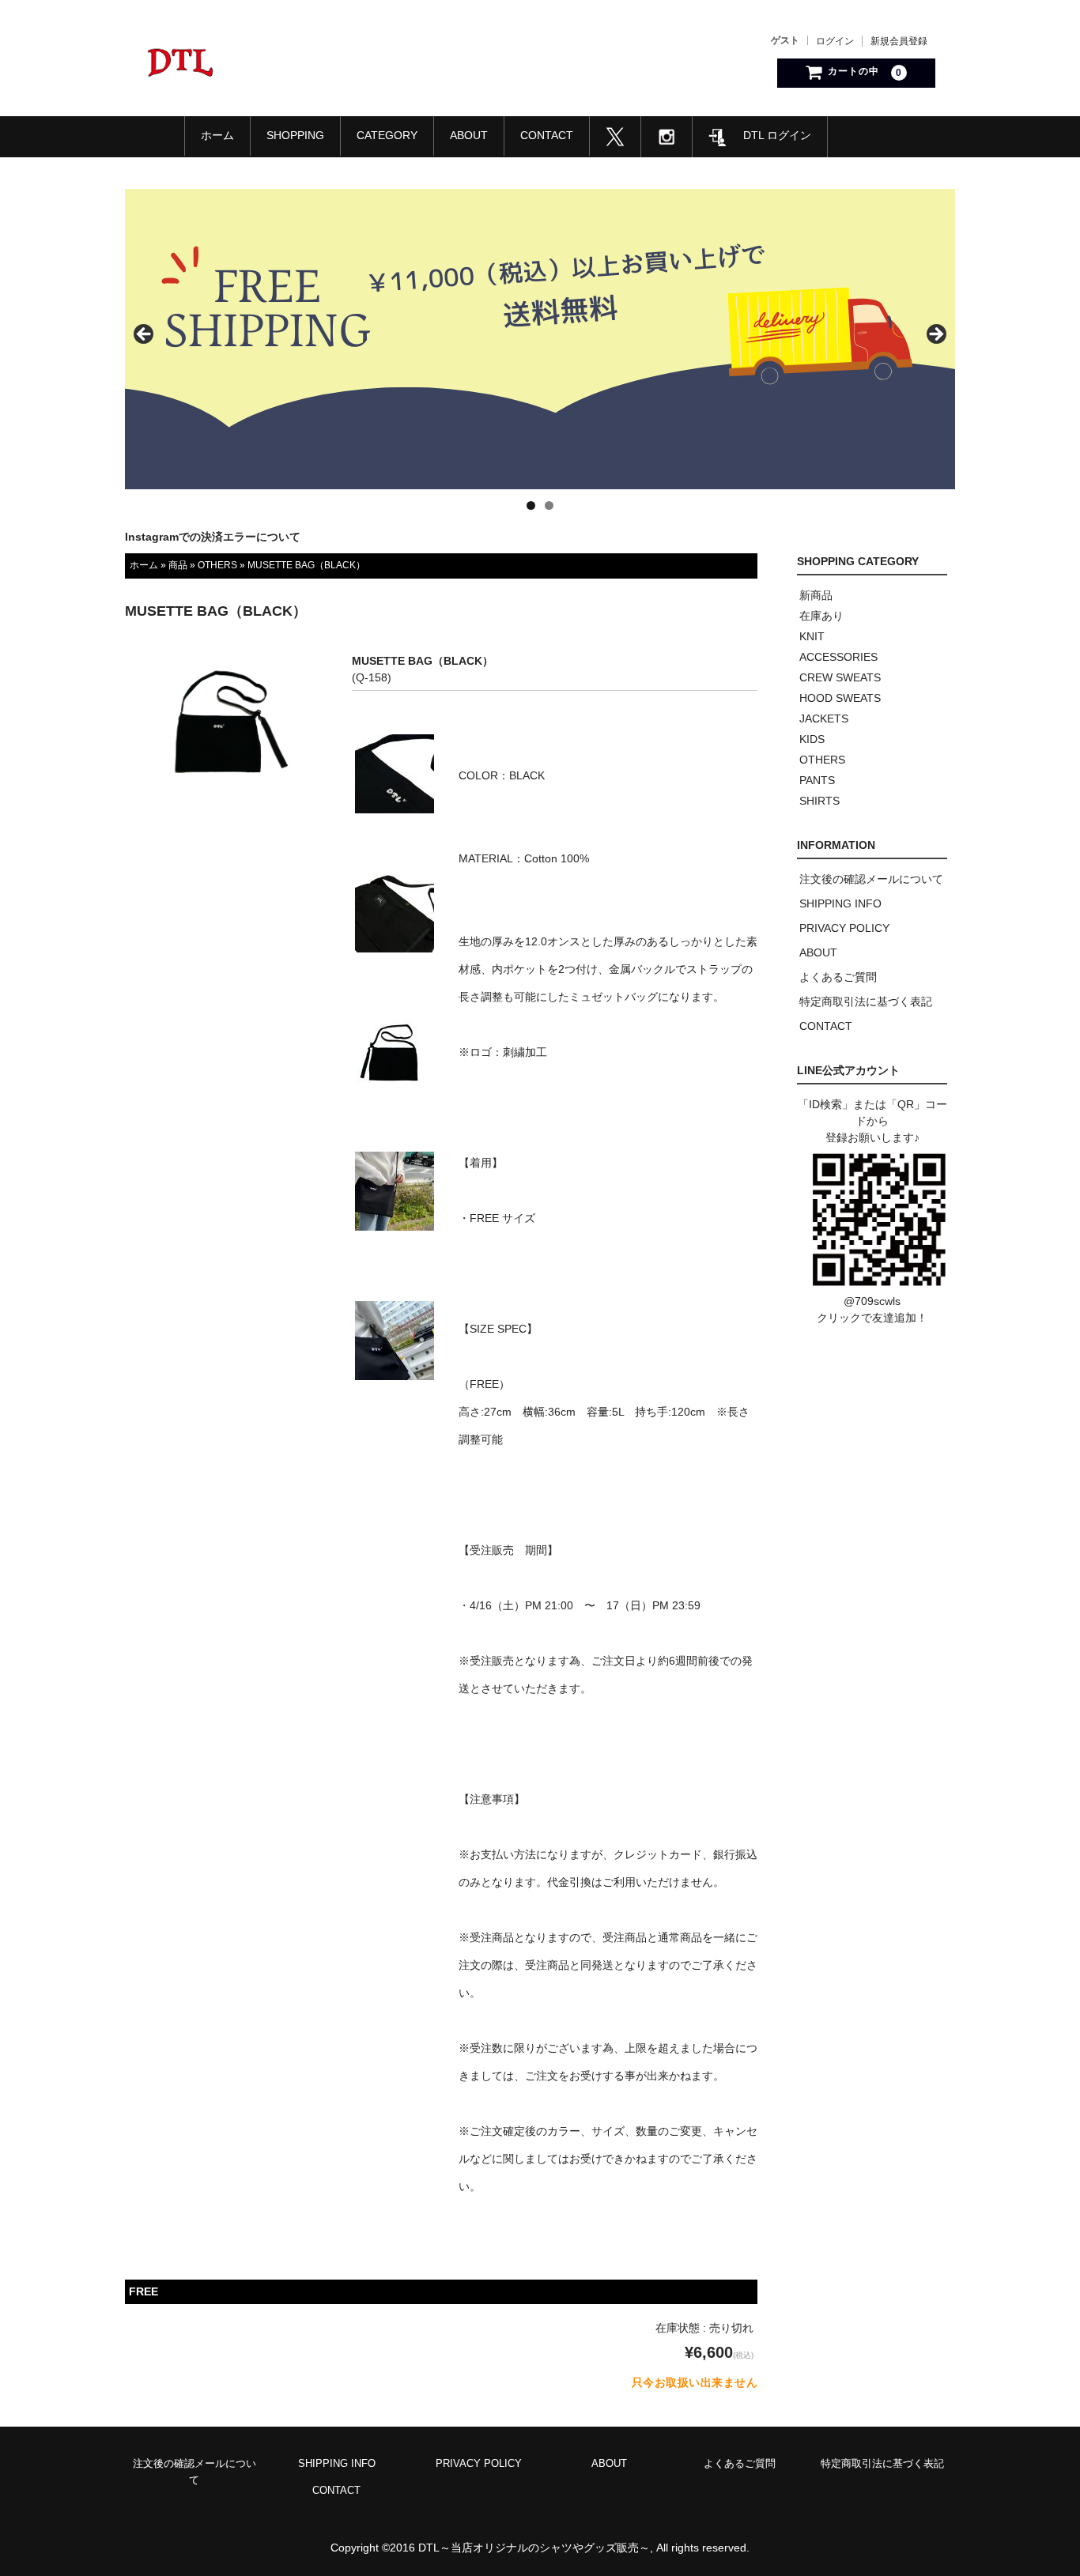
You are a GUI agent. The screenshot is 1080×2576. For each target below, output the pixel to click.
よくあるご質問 (838, 977)
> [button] (935, 335)
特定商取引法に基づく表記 (866, 1001)
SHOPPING (295, 135)
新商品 (816, 595)
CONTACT (547, 135)
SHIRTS (819, 801)
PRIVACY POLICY (844, 928)
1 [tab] (531, 505)
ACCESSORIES (838, 657)
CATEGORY (387, 135)
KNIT (812, 636)
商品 (178, 565)
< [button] (145, 335)
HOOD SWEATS (840, 698)
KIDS (812, 739)
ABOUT (469, 135)
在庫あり (821, 616)
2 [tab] (549, 505)
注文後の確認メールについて (871, 879)
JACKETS (824, 718)
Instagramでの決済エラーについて (213, 537)
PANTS (817, 780)
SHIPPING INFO (840, 903)
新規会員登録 (899, 41)
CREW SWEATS (840, 677)
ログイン (835, 41)
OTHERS (217, 565)
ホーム (217, 135)
